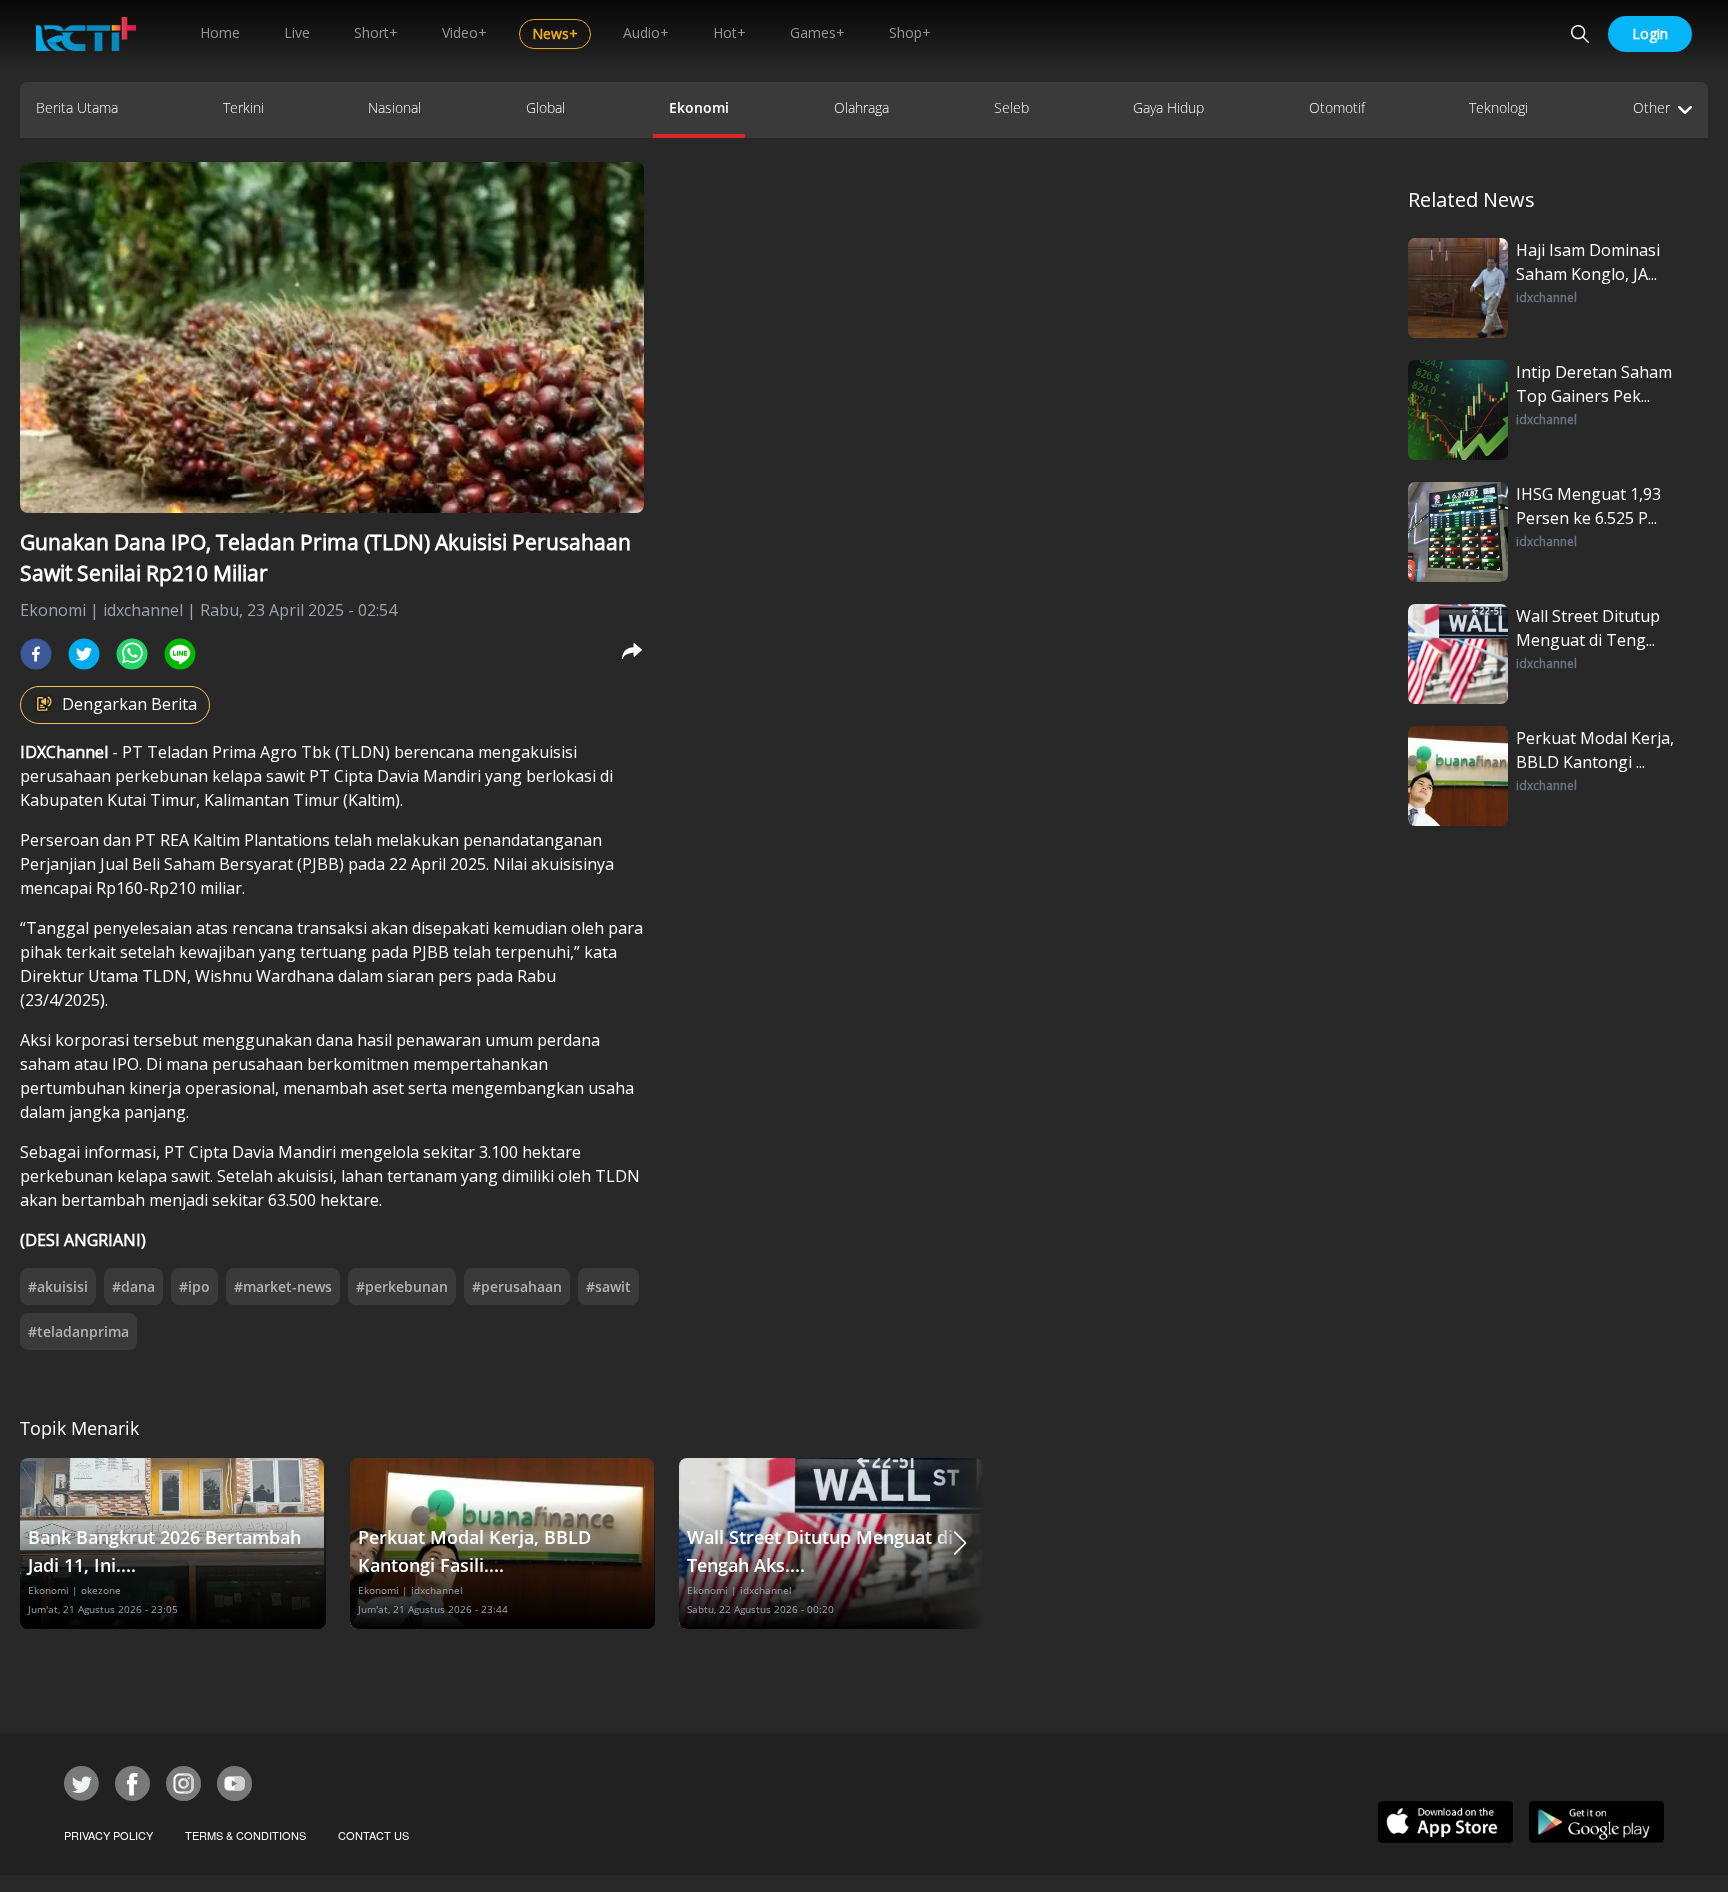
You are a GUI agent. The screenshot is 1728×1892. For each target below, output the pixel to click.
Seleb (1011, 107)
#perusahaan (517, 1286)
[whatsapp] (132, 654)
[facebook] (36, 654)
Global (545, 107)
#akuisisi (58, 1286)
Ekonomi (699, 107)
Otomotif (1337, 107)
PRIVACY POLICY (108, 1835)
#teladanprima (78, 1331)
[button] (960, 1543)
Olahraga (861, 107)
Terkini (243, 107)
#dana (133, 1286)
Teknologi (1498, 107)
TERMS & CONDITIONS (245, 1835)
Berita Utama (77, 107)
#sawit (608, 1286)
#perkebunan (402, 1286)
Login (1650, 33)
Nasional (394, 107)
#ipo (194, 1286)
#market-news (283, 1286)
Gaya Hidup (1168, 107)
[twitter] (84, 654)
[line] (180, 654)
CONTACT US (373, 1835)
